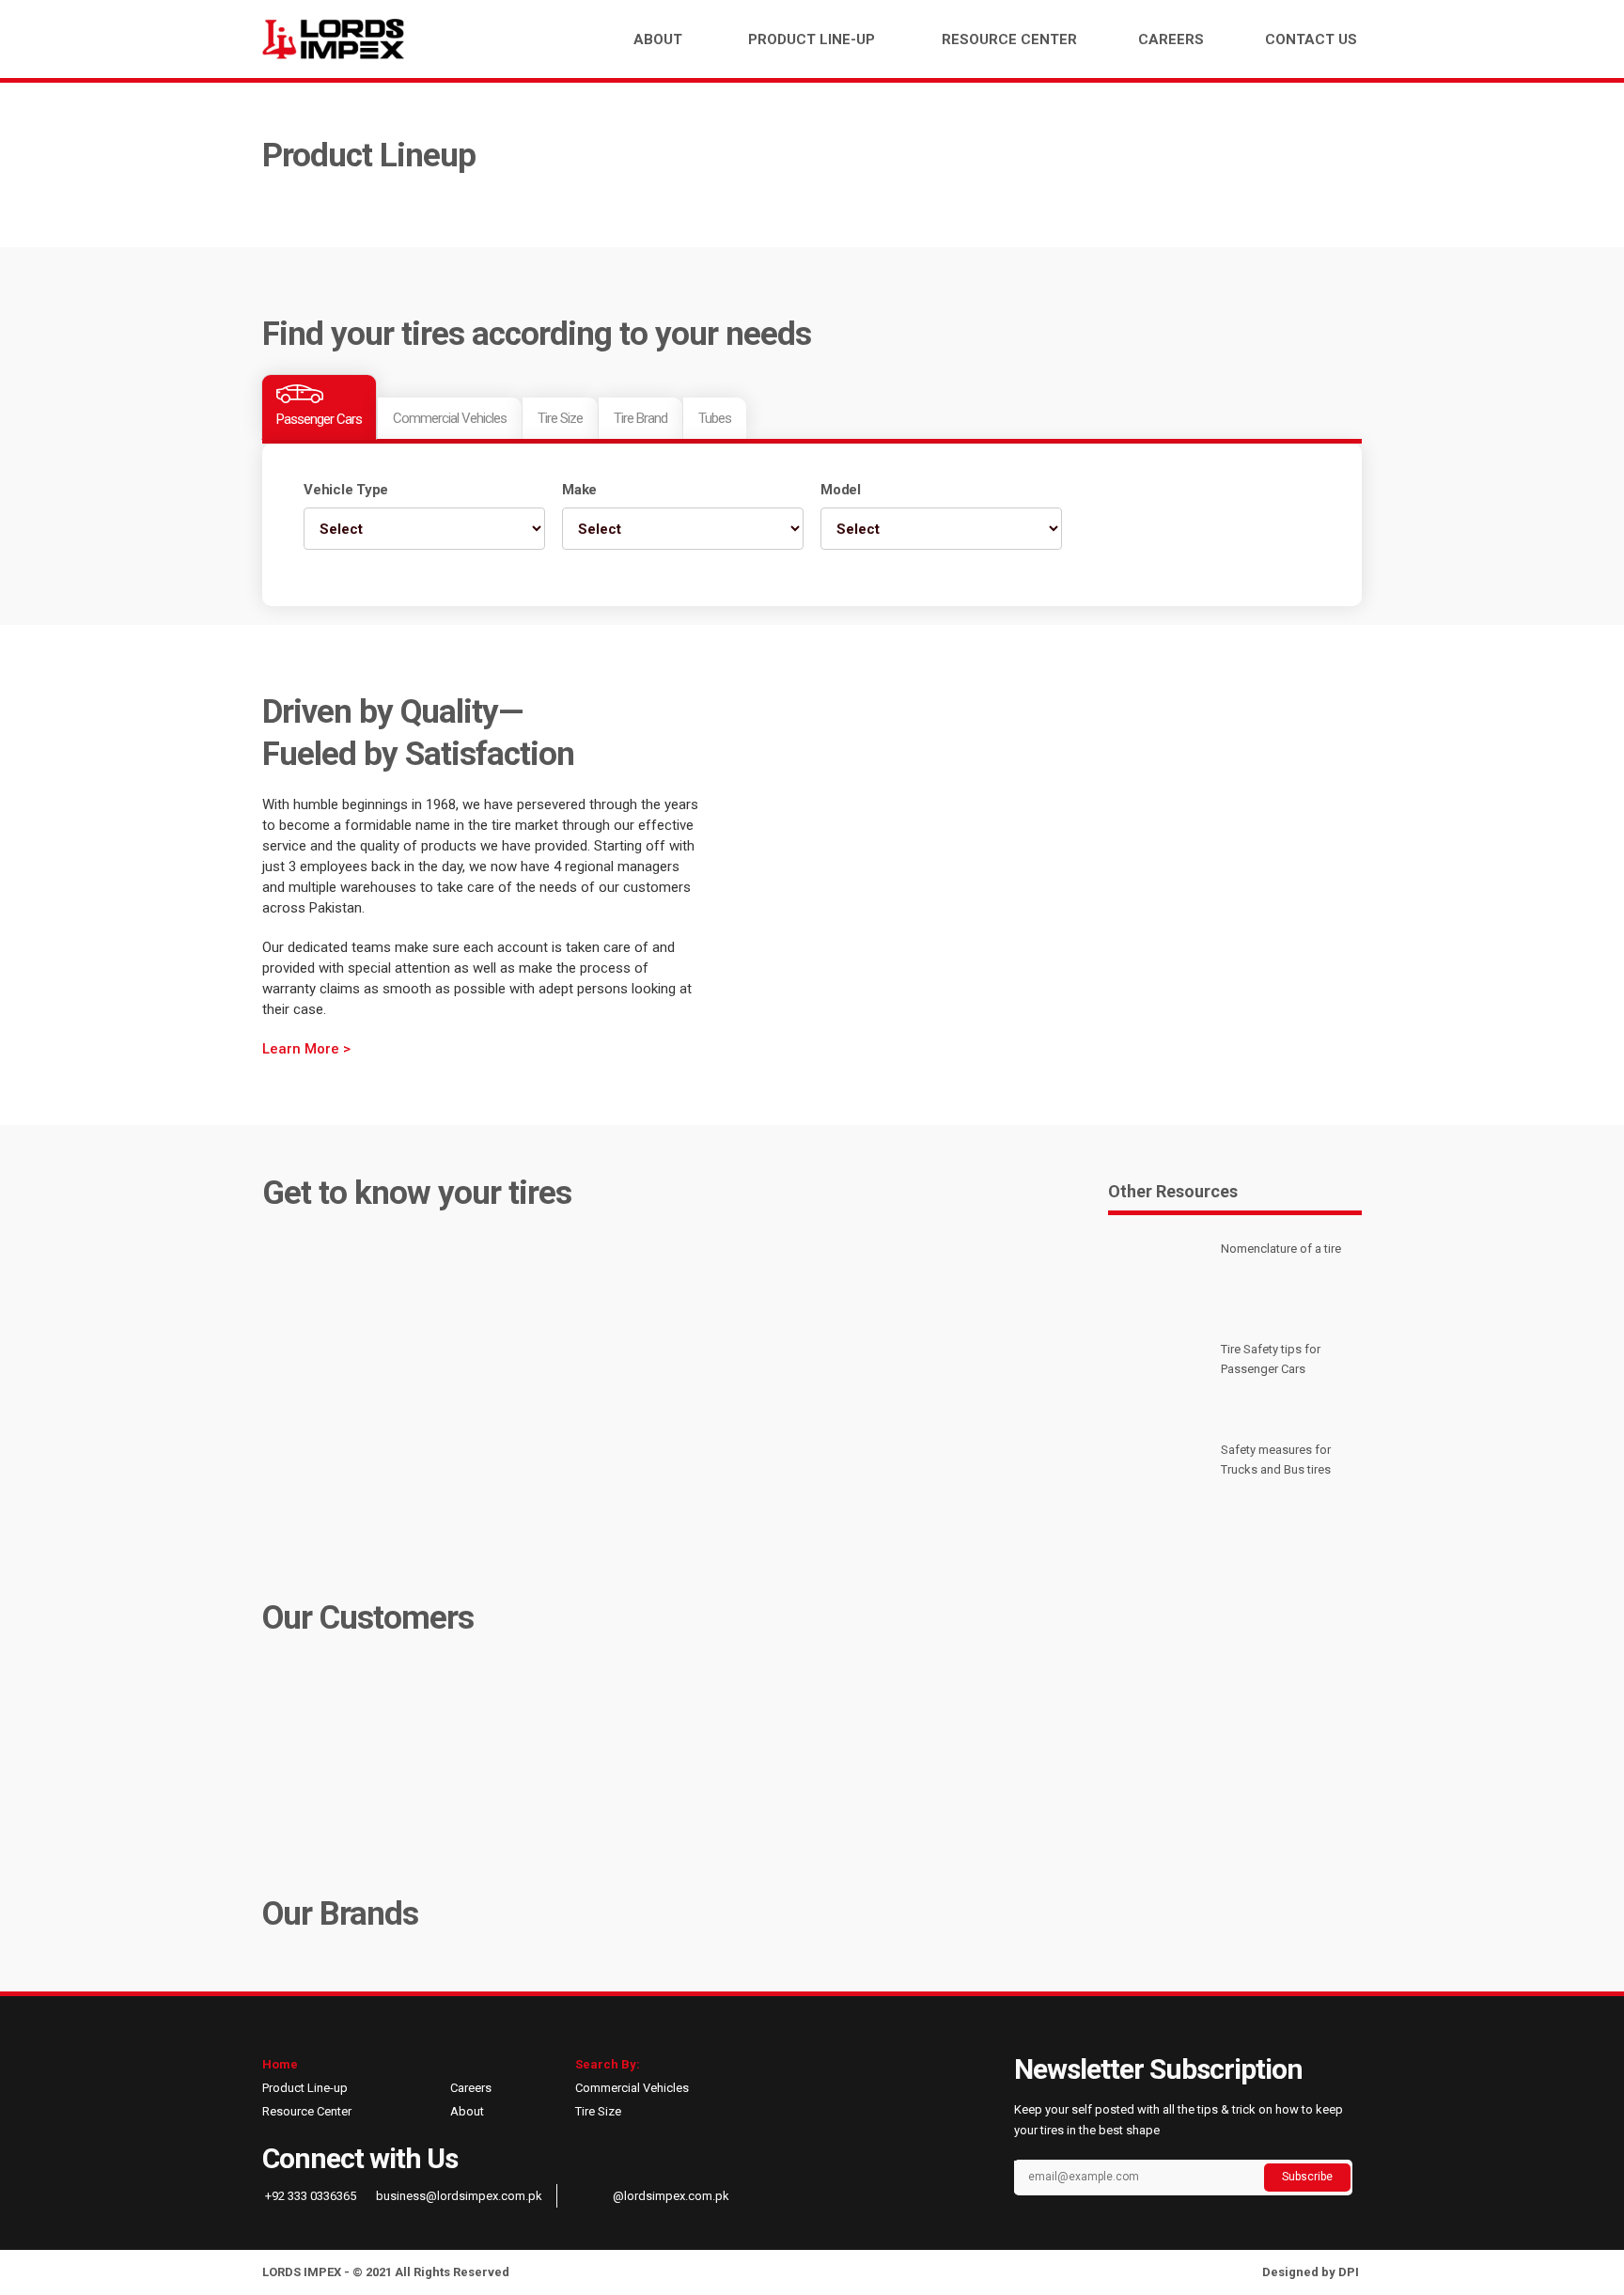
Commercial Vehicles (450, 418)
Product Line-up (812, 39)
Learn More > (306, 1049)
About (658, 39)
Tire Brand (640, 418)
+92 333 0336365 (309, 2196)
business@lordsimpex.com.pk (458, 2196)
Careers (1171, 39)
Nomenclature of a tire (1281, 1249)
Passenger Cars (319, 419)
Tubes (715, 418)
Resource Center (1009, 39)
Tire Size (560, 418)
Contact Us (1311, 39)
